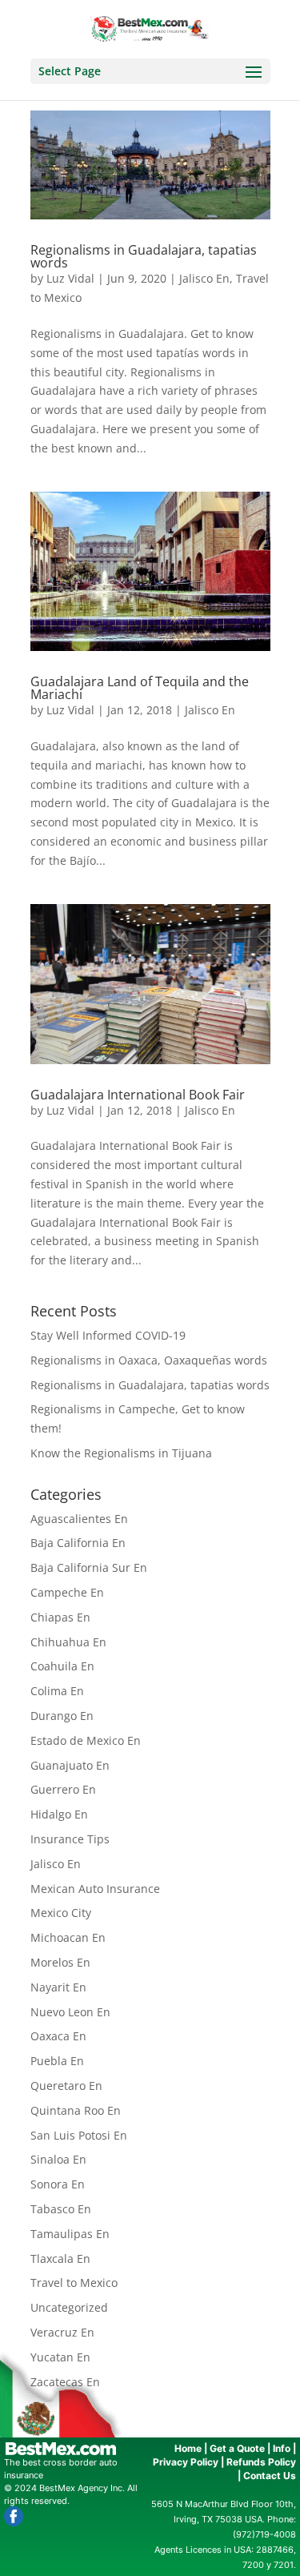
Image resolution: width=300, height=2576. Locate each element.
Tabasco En (61, 2209)
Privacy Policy (186, 2462)
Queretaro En (66, 2086)
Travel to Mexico (74, 2283)
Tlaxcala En (60, 2259)
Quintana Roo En (76, 2110)
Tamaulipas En (70, 2234)
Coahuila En (62, 1666)
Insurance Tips (70, 1839)
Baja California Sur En (89, 1567)
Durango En (62, 1716)
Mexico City (61, 1913)
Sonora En (58, 2184)
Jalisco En (204, 278)
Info (282, 2448)
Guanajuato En (70, 1765)
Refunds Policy (261, 2462)
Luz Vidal (70, 278)
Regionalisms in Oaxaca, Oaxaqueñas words (149, 1360)
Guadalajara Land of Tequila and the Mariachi (140, 688)
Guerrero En (63, 1789)
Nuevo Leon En (70, 2012)
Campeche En (67, 1592)
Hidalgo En (59, 1814)
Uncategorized (69, 2307)
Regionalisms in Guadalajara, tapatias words (144, 256)
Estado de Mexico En (86, 1740)
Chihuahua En (68, 1642)
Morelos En (60, 1962)
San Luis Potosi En (79, 2135)
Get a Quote (237, 2448)
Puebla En (57, 2061)
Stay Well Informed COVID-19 (108, 1335)
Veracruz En (62, 2332)
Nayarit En (58, 1987)
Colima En (57, 1691)
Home (188, 2448)
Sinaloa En (58, 2159)
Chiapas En (60, 1617)
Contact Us (270, 2476)
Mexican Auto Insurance (95, 1889)
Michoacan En (68, 1937)
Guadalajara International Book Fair (138, 1095)
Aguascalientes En (79, 1519)
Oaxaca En (58, 2036)
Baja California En (78, 1543)
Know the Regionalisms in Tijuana (121, 1453)
